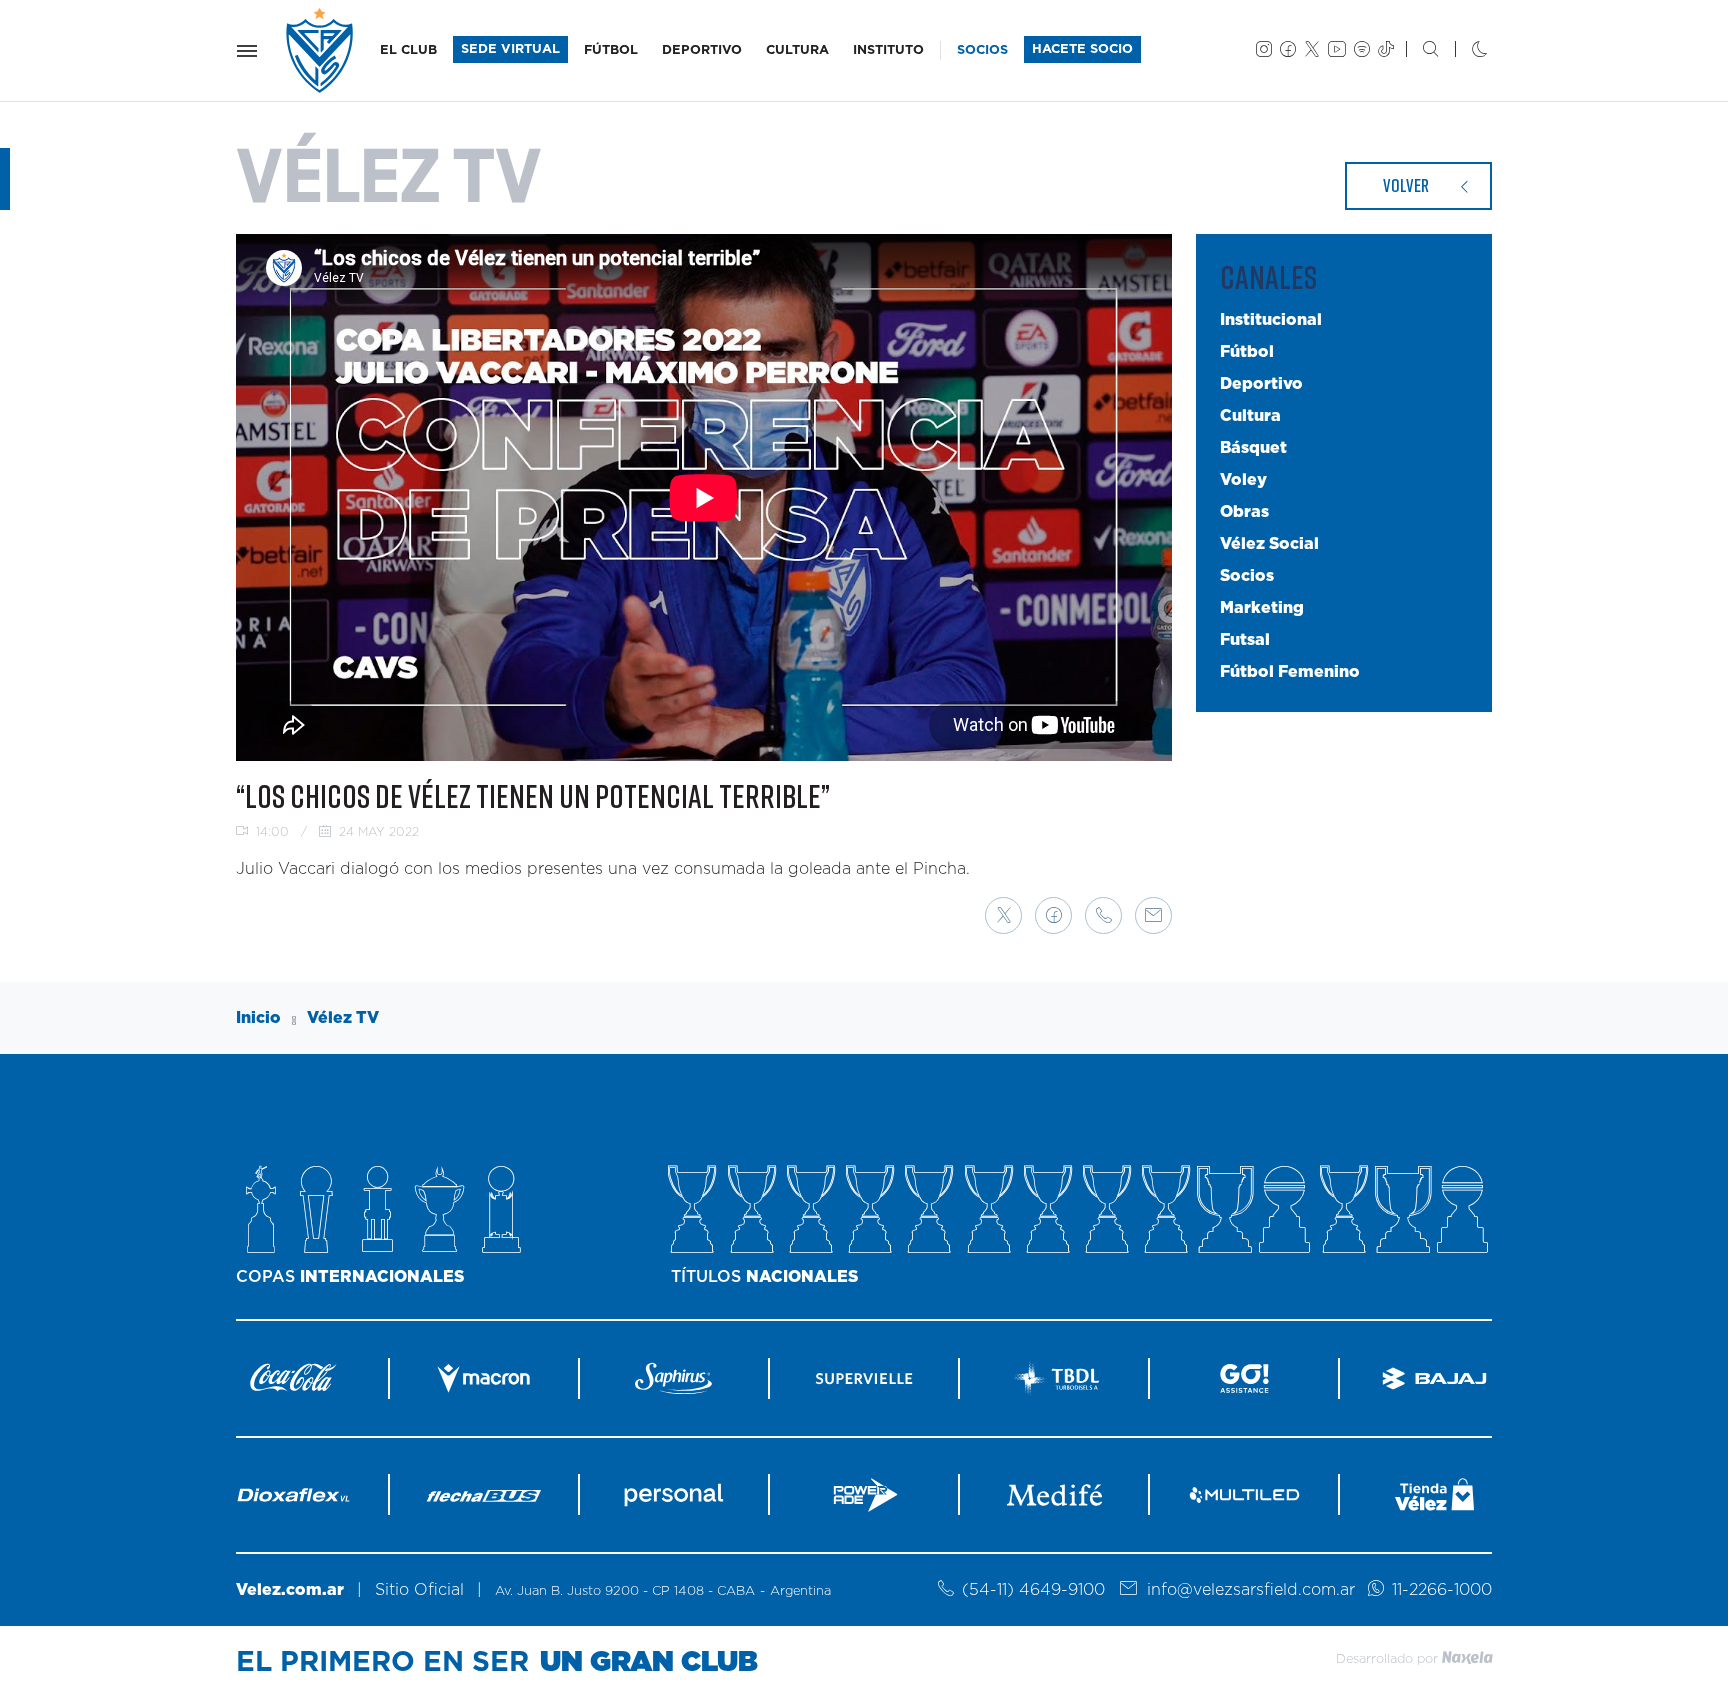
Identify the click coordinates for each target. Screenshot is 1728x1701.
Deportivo (1261, 384)
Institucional (1271, 320)
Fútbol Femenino (1290, 672)
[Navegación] (247, 51)
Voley (1243, 480)
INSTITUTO (888, 50)
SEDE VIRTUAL (510, 49)
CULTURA (797, 50)
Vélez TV (343, 1018)
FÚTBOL (611, 50)
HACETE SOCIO (1082, 49)
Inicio (258, 1018)
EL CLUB (408, 50)
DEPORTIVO (702, 50)
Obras (1244, 512)
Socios (1247, 576)
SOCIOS (982, 50)
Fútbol (1247, 352)
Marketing (1262, 608)
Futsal (1245, 640)
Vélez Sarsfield (321, 50)
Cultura (1250, 416)
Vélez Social (1269, 544)
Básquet (1253, 448)
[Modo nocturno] (1463, 51)
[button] (1003, 915)
